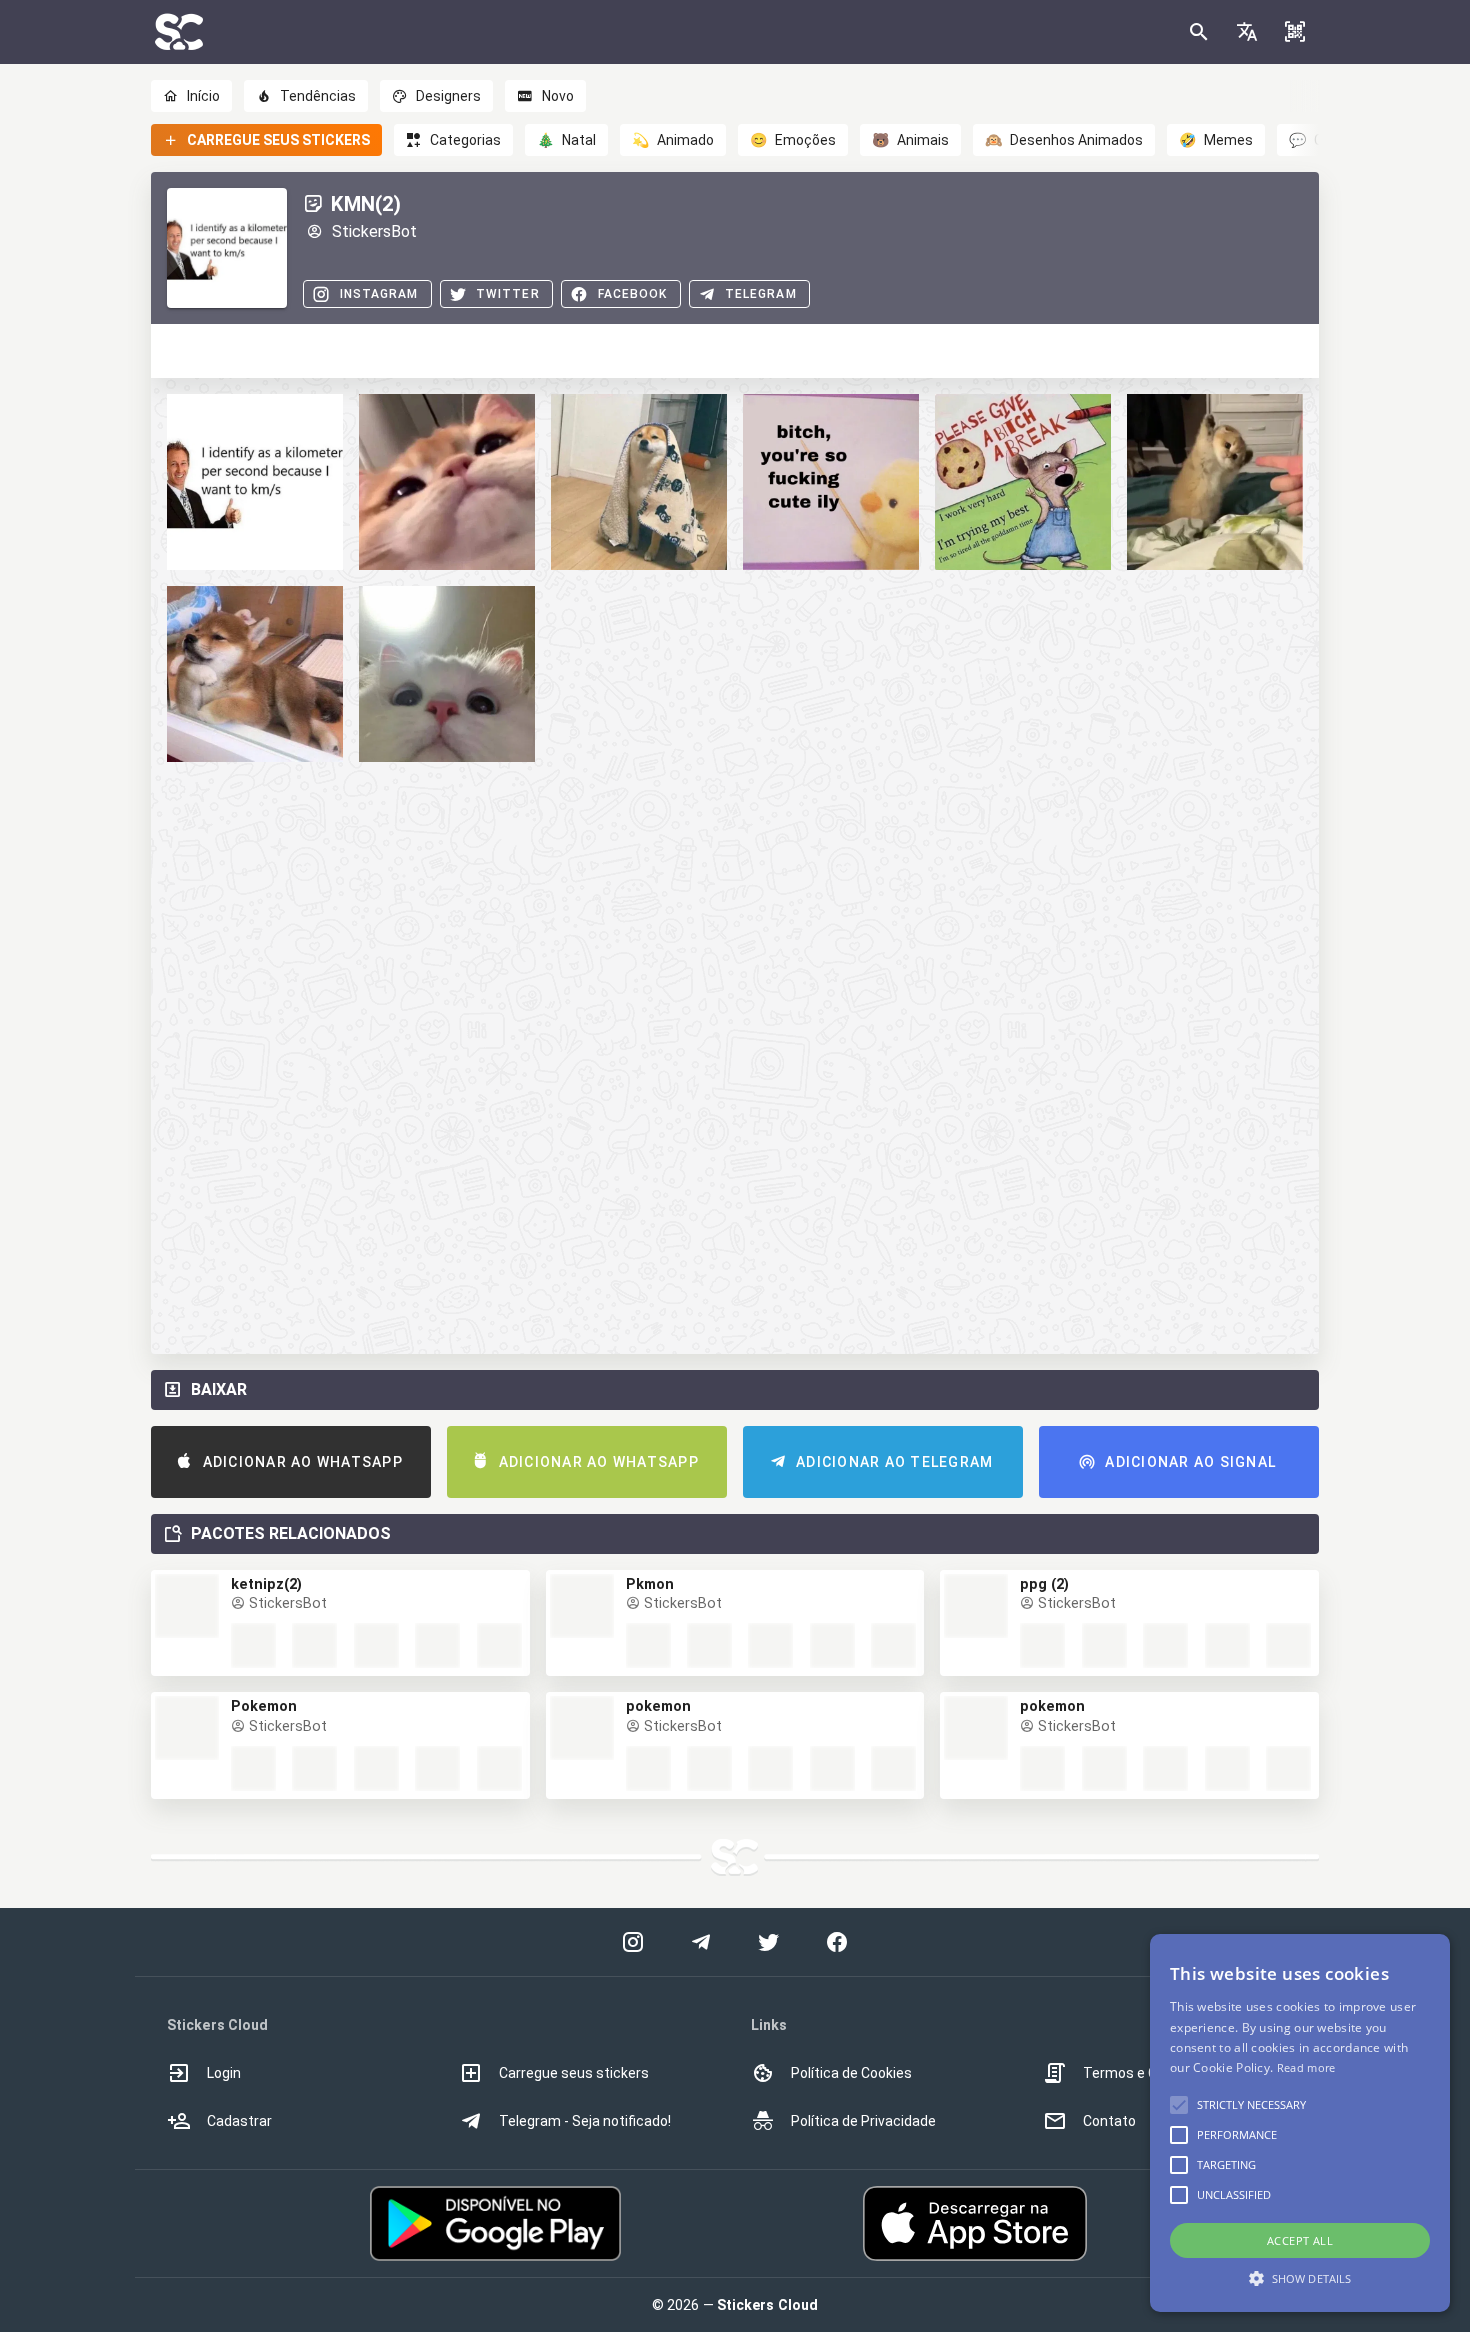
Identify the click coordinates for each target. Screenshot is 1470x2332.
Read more (1306, 2067)
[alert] (1300, 2123)
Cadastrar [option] (239, 2121)
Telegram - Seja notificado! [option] (585, 2121)
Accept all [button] (1300, 2240)
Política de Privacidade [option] (863, 2121)
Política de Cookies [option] (851, 2073)
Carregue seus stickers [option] (574, 2073)
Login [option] (224, 2073)
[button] (1247, 32)
